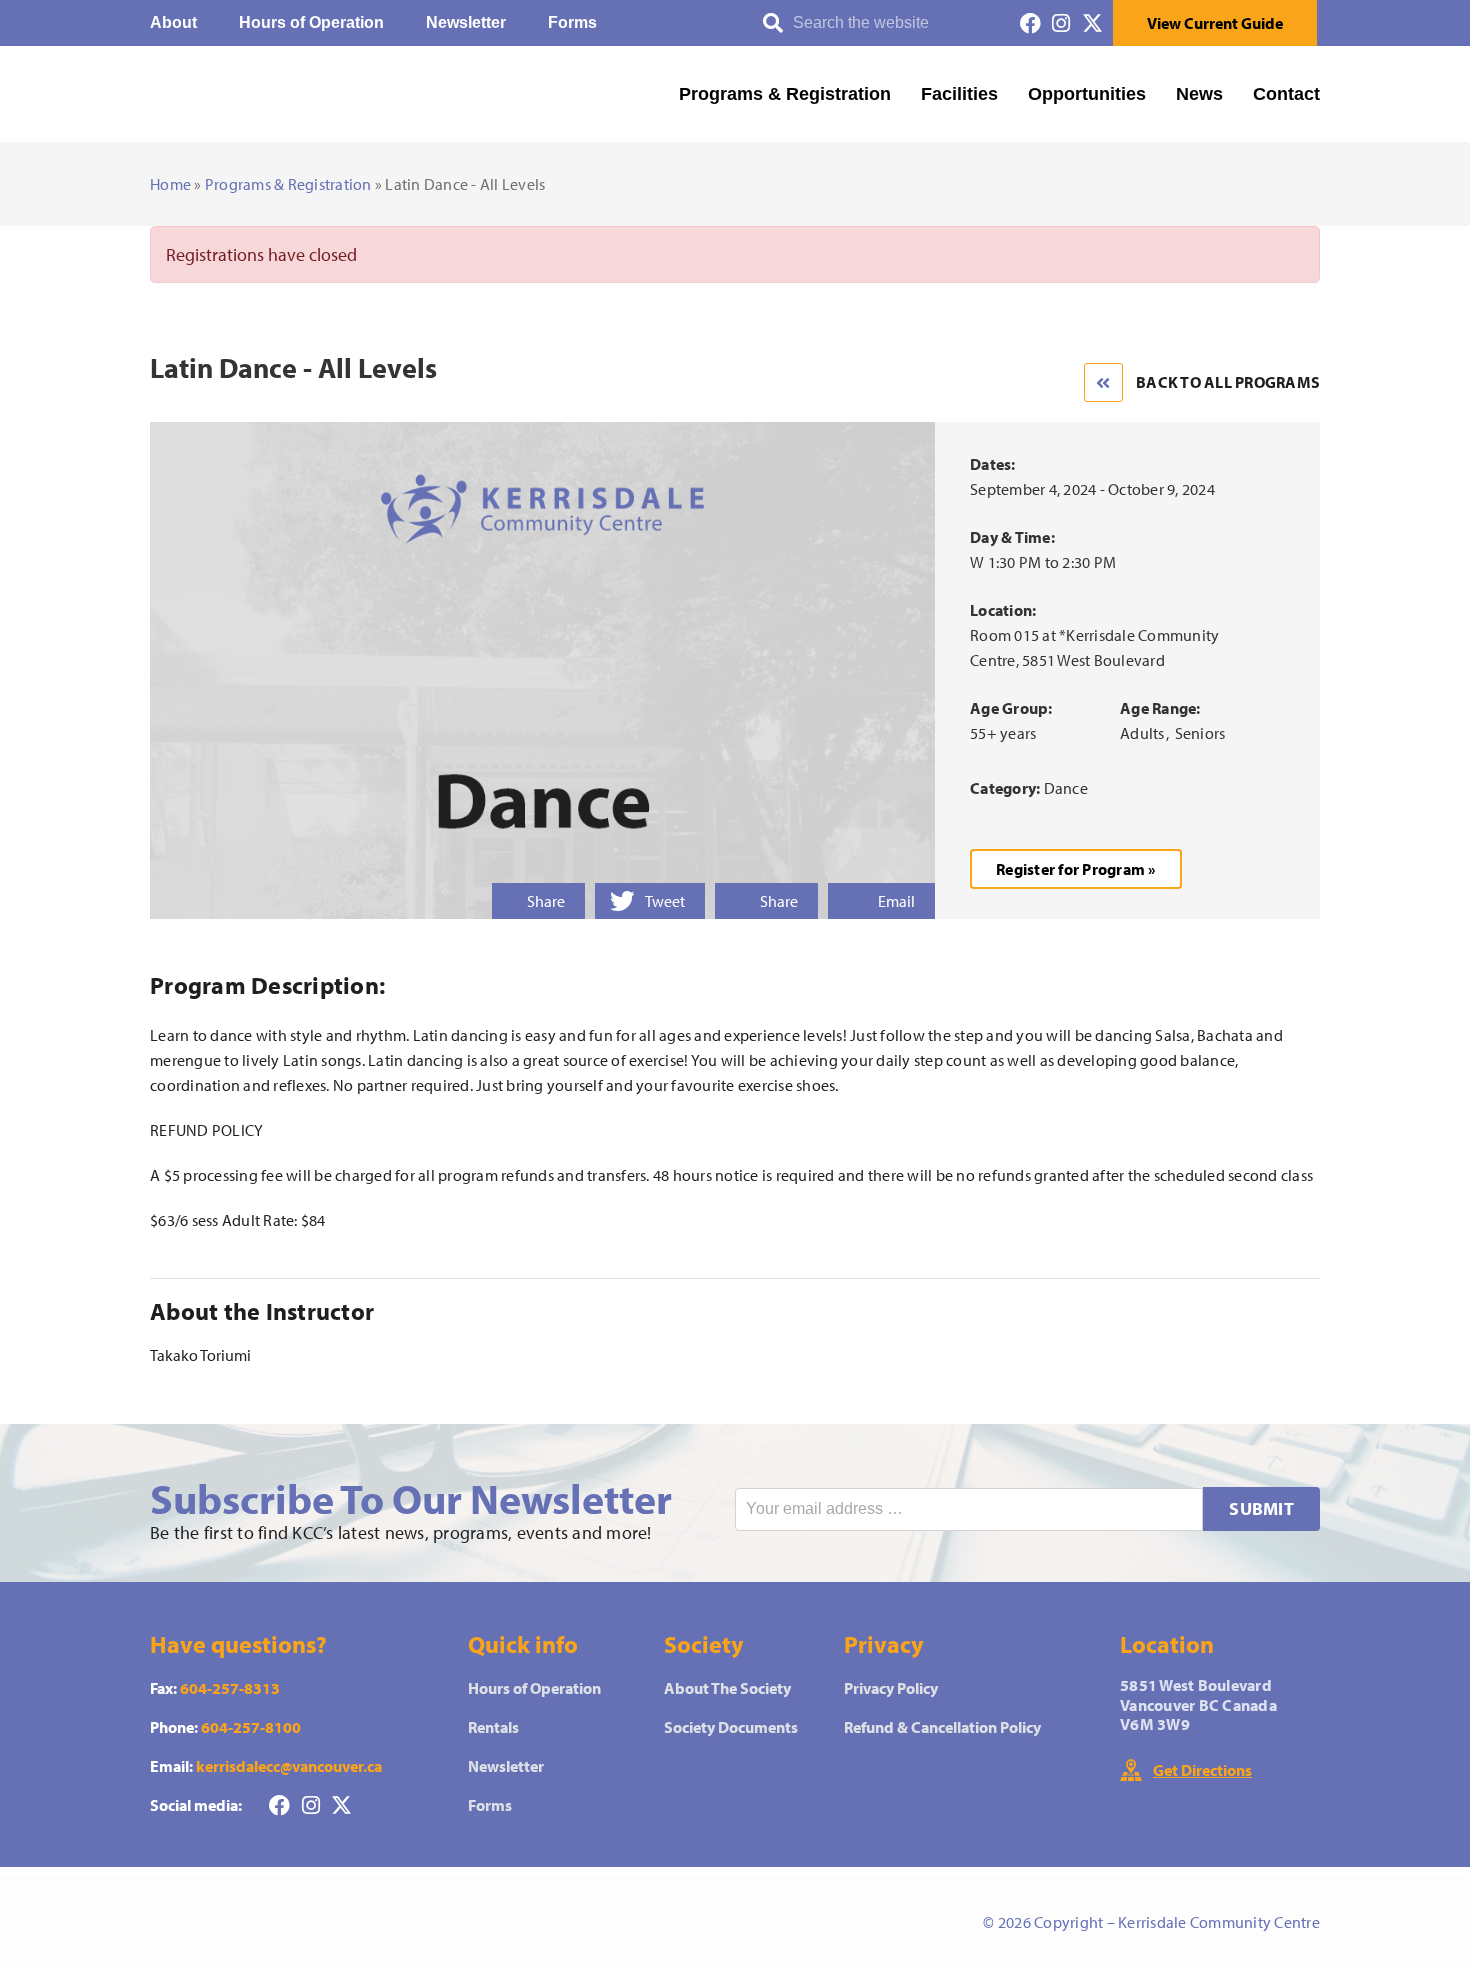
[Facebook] (1030, 23)
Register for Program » (1076, 869)
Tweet (665, 901)
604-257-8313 (230, 1688)
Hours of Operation (311, 22)
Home (170, 184)
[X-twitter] (1092, 23)
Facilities (959, 94)
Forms (572, 22)
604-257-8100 (251, 1727)
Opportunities (1087, 94)
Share (546, 901)
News (1199, 94)
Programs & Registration (785, 94)
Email (896, 901)
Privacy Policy (891, 1688)
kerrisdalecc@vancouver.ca (289, 1766)
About (173, 22)
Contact (1286, 94)
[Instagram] (1061, 23)
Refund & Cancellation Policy (942, 1727)
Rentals (493, 1727)
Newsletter (466, 22)
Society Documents (731, 1727)
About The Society (727, 1688)
